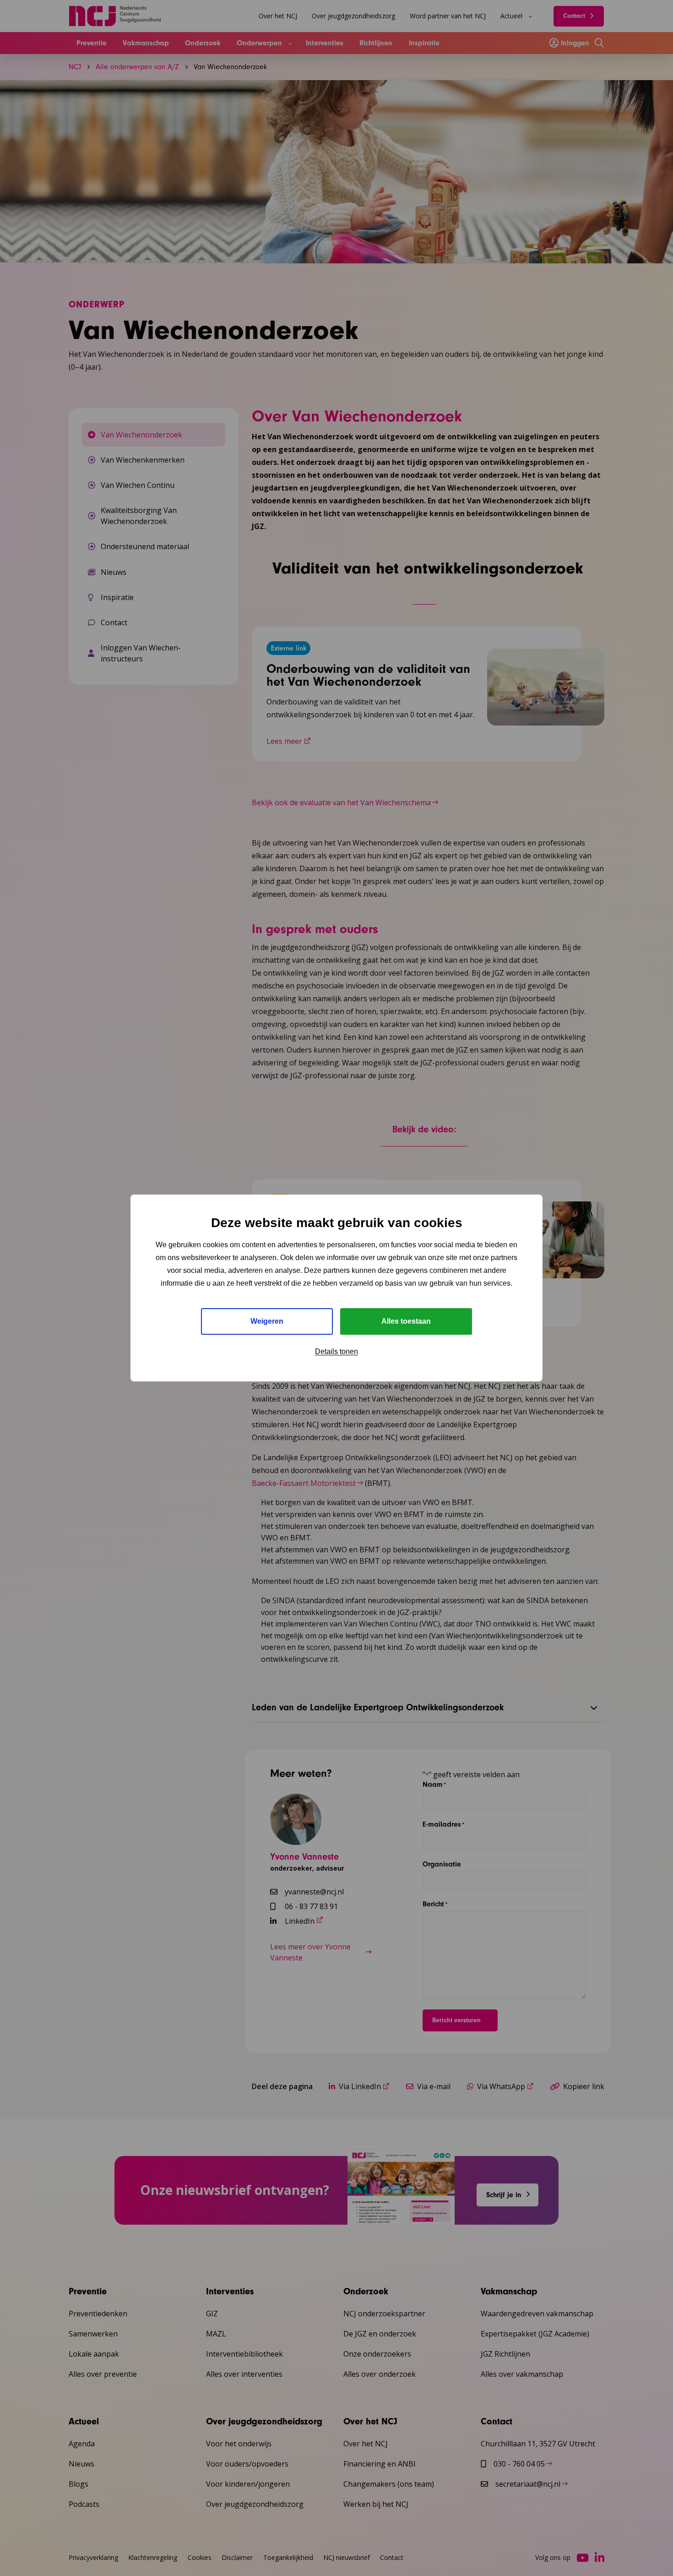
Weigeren (267, 1321)
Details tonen (336, 1351)
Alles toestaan (406, 1321)
